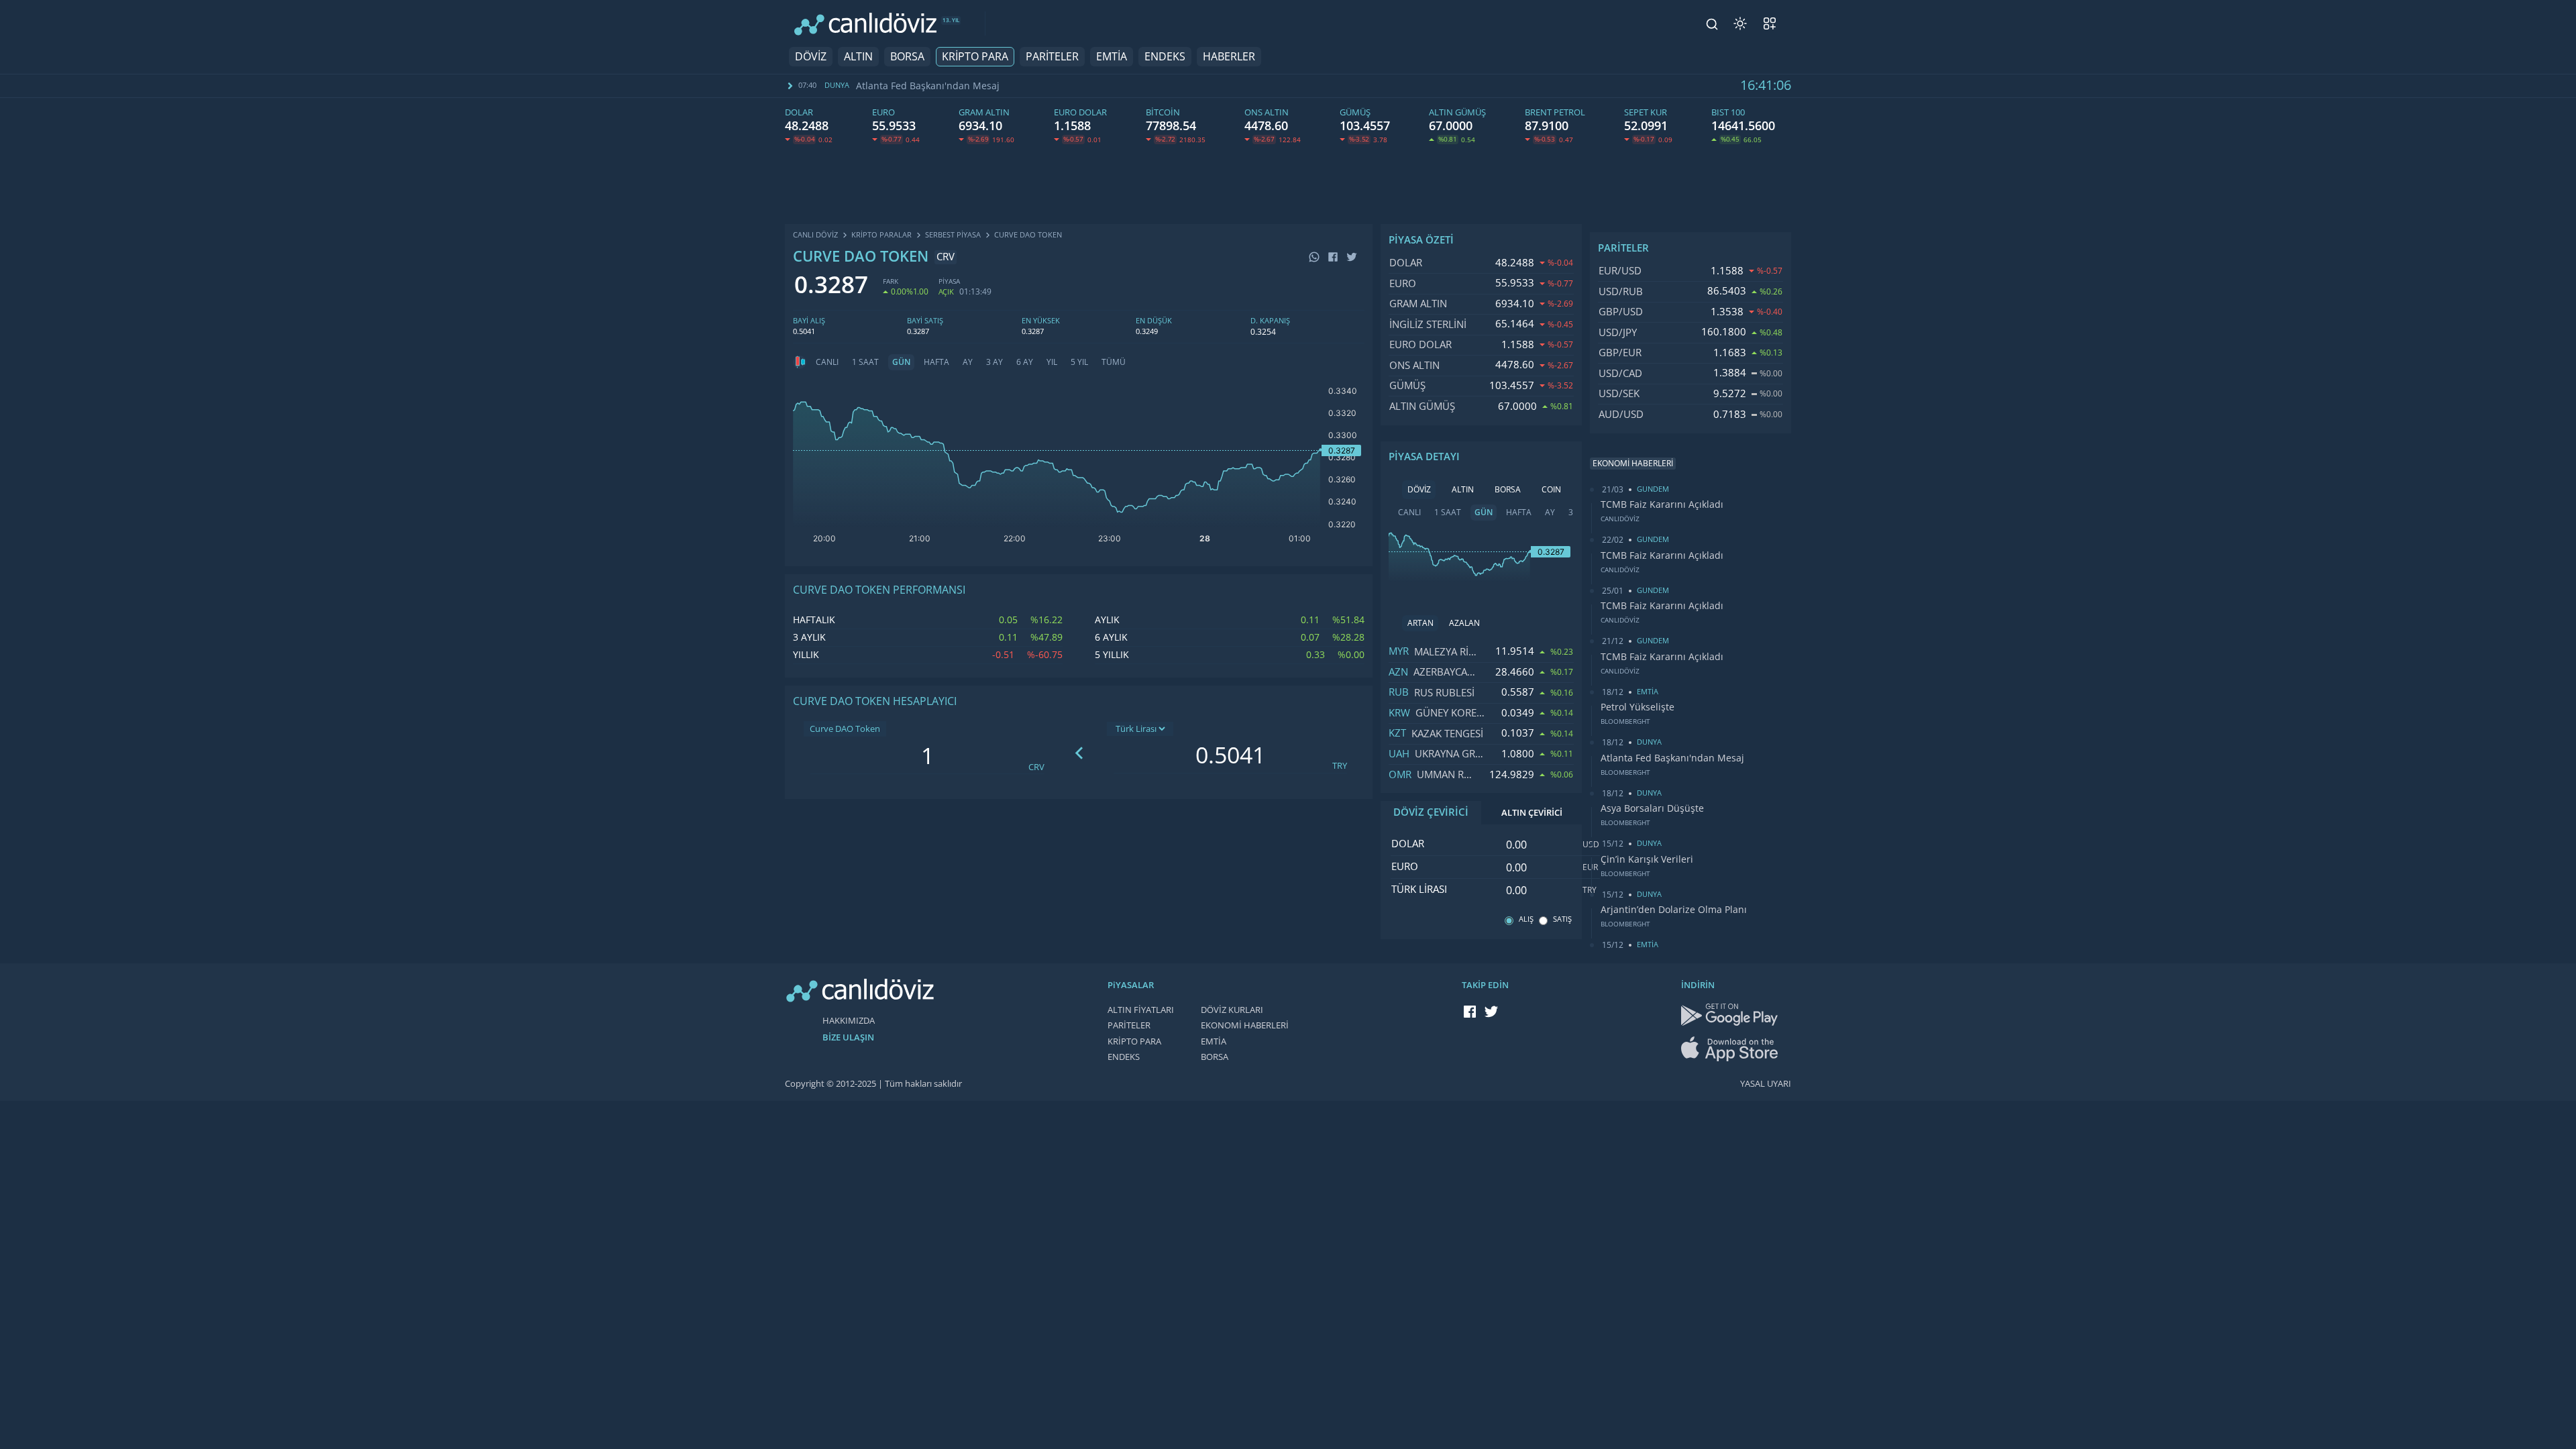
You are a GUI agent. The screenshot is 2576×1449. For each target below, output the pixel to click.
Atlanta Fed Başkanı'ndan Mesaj (928, 86)
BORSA (907, 57)
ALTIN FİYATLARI (1141, 1010)
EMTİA (1112, 57)
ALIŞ (1526, 919)
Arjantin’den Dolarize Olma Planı (1674, 910)
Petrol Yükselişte (1638, 707)
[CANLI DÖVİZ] (865, 24)
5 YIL (1079, 362)
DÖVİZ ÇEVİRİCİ (1431, 812)
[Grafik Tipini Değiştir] (800, 362)
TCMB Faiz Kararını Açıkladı (1662, 504)
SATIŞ (1562, 919)
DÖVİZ (811, 57)
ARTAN (1420, 623)
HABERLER (1229, 57)
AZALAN (1464, 623)
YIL (1052, 362)
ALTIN (858, 57)
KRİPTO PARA (975, 57)
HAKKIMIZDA (849, 1021)
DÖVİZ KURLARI (1232, 1010)
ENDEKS (1165, 57)
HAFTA (936, 362)
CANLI (827, 362)
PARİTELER (1052, 57)
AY (968, 362)
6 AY (1025, 362)
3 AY (995, 362)
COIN (1551, 490)
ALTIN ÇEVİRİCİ (1532, 813)
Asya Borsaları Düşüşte (1652, 808)
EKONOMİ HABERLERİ (1245, 1025)
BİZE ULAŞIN (848, 1037)
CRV (1036, 767)
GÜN (901, 362)
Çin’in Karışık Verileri (1647, 859)
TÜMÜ (1114, 362)
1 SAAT (865, 362)
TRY (1340, 766)
